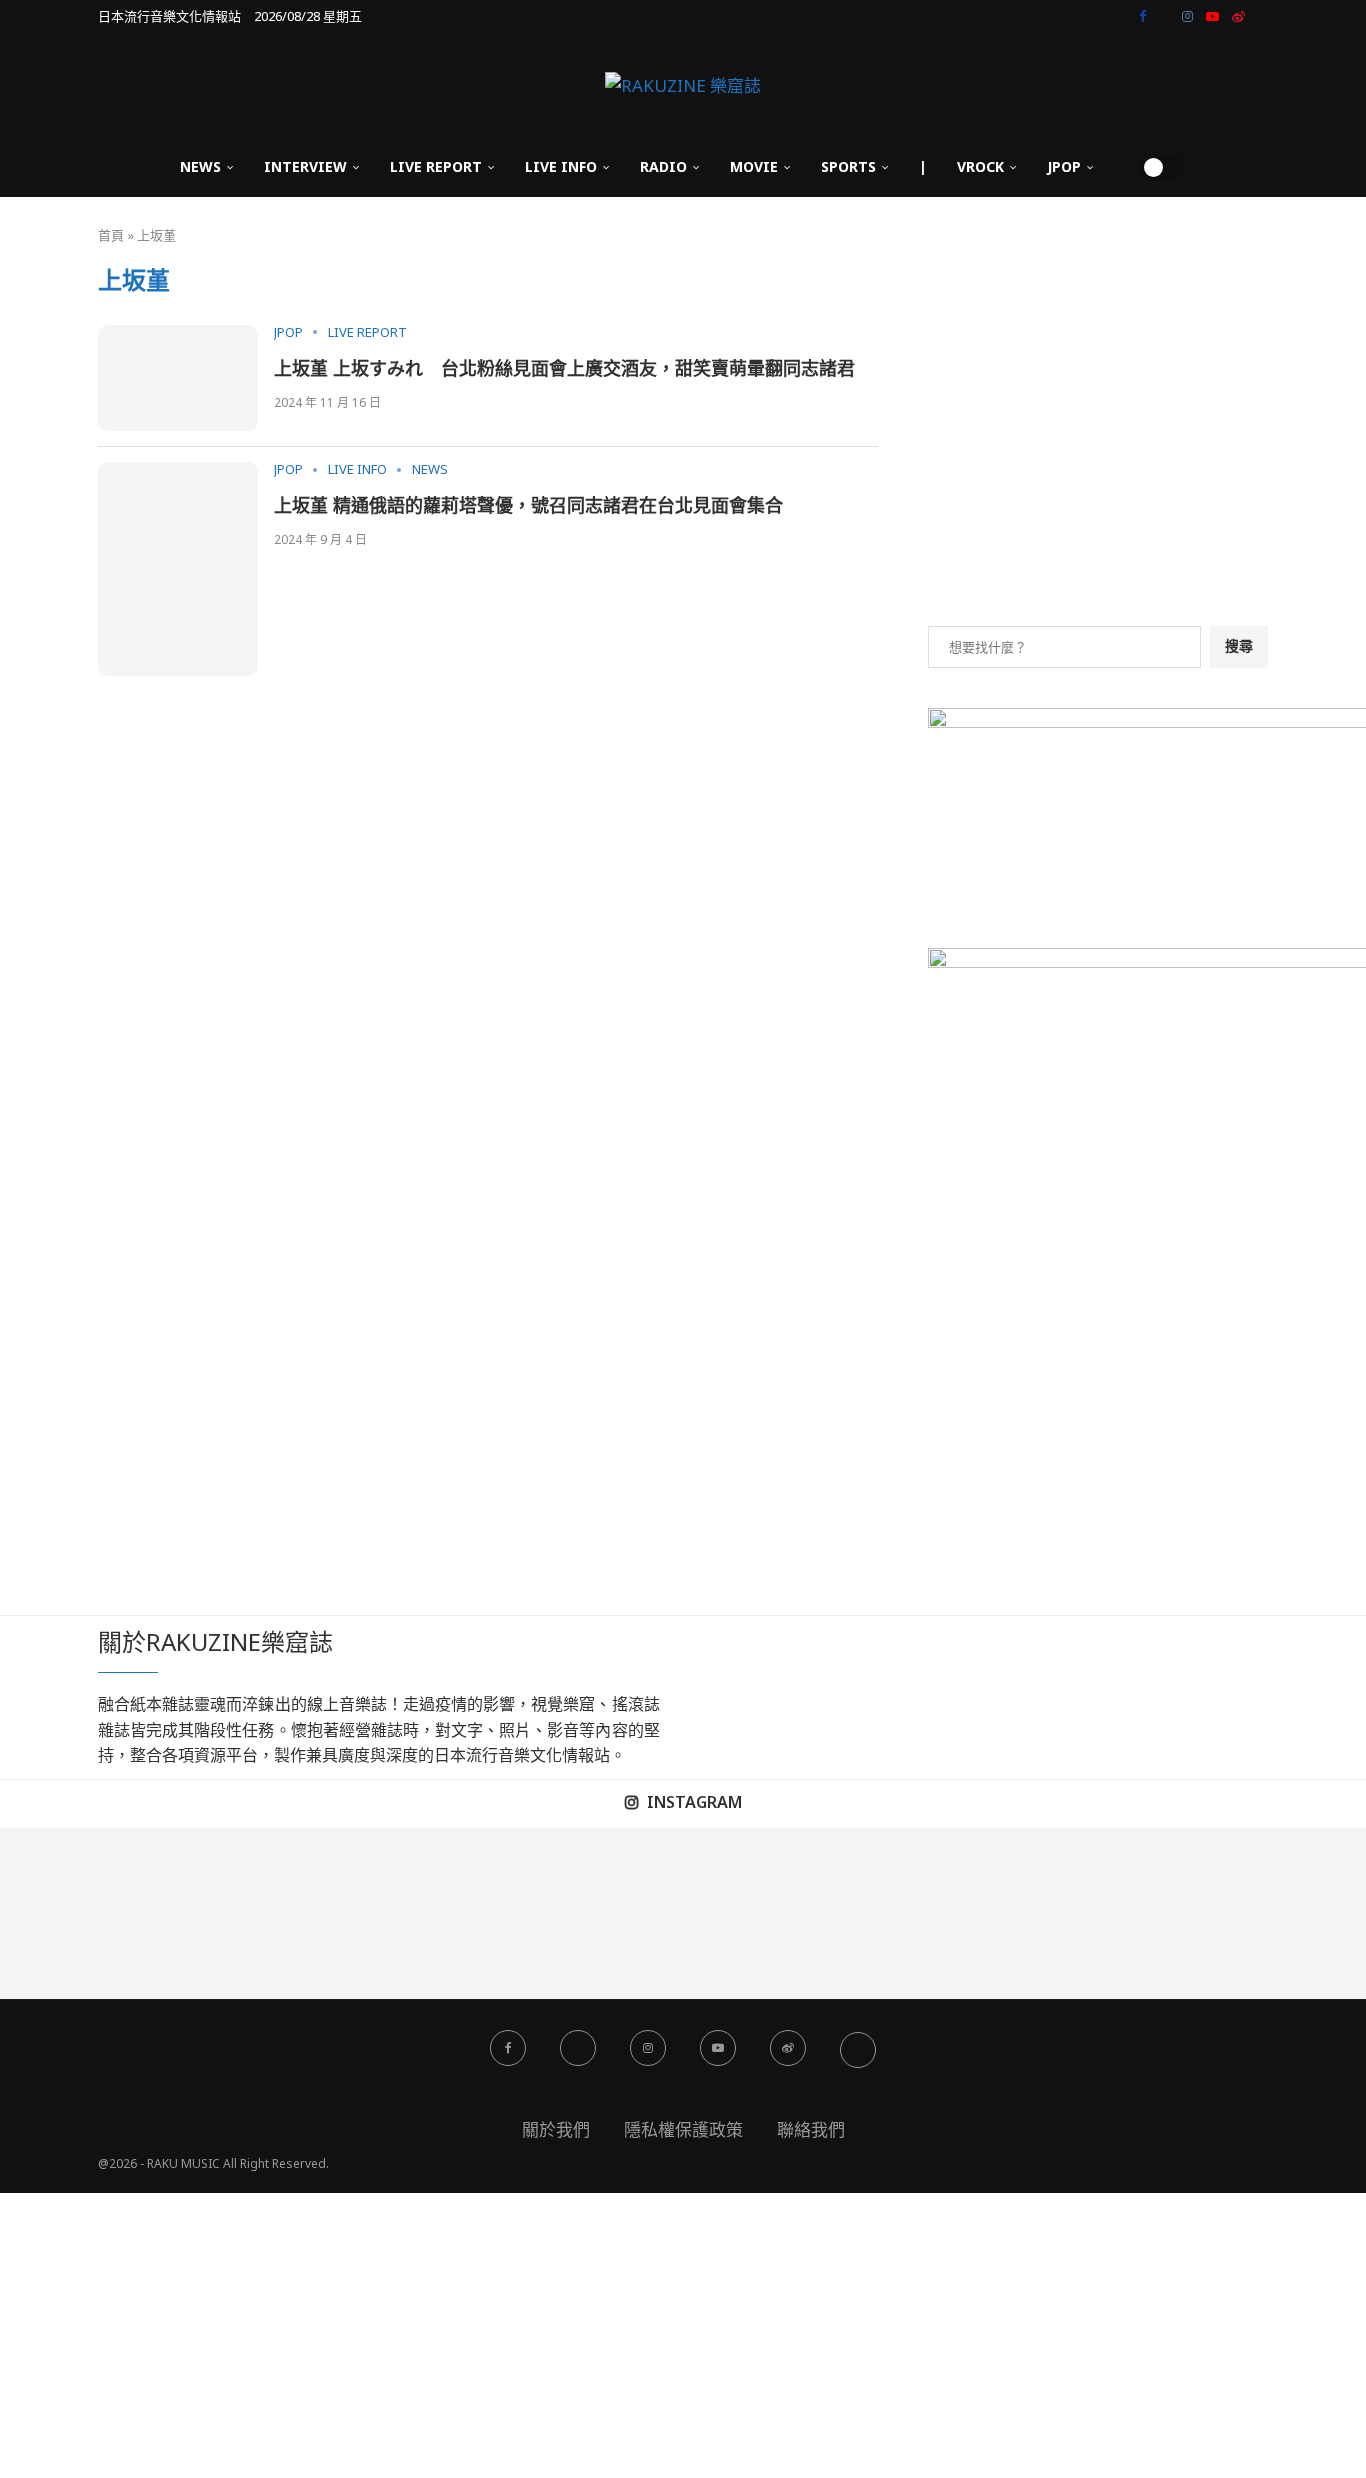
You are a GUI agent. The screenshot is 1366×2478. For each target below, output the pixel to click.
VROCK (980, 166)
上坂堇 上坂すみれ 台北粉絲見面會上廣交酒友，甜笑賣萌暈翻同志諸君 (564, 368)
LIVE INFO (561, 166)
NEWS (200, 166)
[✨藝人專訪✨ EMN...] (768, 1913)
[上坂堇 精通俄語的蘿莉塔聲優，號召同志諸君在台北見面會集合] (178, 568)
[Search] (1119, 167)
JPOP (1064, 166)
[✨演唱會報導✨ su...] (85, 1913)
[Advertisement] (1098, 446)
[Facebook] (1142, 16)
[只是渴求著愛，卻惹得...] (427, 1913)
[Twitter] (1164, 16)
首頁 (111, 235)
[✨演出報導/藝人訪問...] (939, 1913)
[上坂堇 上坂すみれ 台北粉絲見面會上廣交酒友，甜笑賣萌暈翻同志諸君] (178, 378)
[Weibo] (1238, 16)
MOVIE (754, 166)
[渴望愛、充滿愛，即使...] (597, 1913)
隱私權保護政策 (683, 2129)
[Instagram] (1187, 16)
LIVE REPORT (436, 166)
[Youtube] (1212, 16)
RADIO (663, 166)
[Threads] (1263, 16)
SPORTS (848, 166)
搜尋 (1239, 645)
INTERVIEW (305, 166)
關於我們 (556, 2129)
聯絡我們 (811, 2129)
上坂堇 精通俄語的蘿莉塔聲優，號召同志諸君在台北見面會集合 (528, 505)
